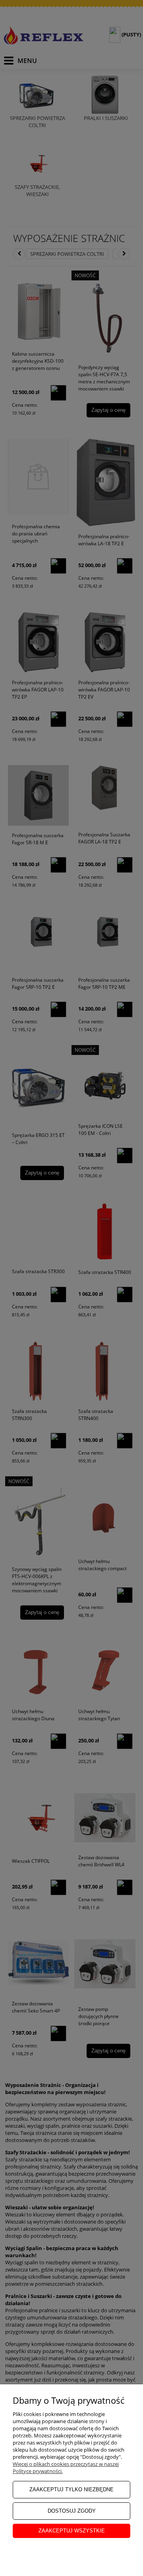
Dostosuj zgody (72, 2511)
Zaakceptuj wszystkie (72, 2531)
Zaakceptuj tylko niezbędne (71, 2489)
